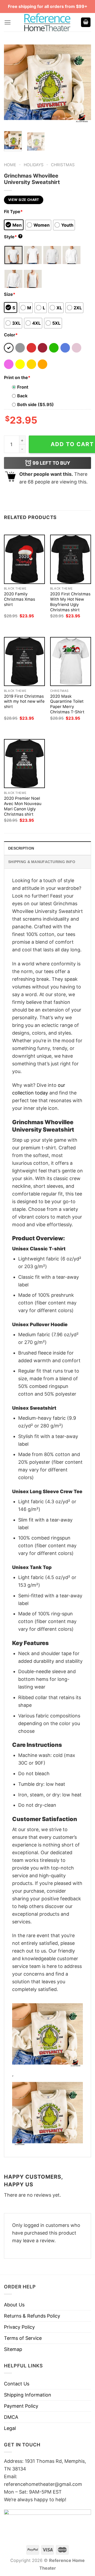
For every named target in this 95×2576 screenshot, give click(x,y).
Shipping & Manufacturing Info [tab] (42, 862)
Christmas (63, 165)
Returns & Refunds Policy (32, 2316)
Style (13, 237)
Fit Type (13, 212)
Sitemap (13, 2349)
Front (23, 387)
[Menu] (8, 22)
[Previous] (12, 83)
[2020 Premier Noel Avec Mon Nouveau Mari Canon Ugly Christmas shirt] (24, 764)
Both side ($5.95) (35, 405)
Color (11, 335)
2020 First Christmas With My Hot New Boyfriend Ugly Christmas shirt (70, 602)
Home (10, 165)
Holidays (34, 165)
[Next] (83, 83)
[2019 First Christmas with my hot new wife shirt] (24, 661)
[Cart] (86, 22)
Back (22, 396)
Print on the (17, 377)
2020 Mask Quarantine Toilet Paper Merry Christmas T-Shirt (67, 704)
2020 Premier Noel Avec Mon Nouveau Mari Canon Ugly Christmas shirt (23, 806)
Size (10, 294)
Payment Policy (21, 2406)
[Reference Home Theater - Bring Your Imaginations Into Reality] (47, 22)
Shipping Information (28, 2395)
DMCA (11, 2417)
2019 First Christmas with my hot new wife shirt (24, 702)
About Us (14, 2305)
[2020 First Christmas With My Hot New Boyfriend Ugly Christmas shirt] (71, 559)
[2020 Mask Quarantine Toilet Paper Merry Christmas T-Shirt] (71, 661)
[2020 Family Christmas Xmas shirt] (24, 559)
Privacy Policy (19, 2327)
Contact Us (17, 2384)
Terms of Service (23, 2338)
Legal (10, 2428)
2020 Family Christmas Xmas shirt (20, 599)
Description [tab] (21, 848)
